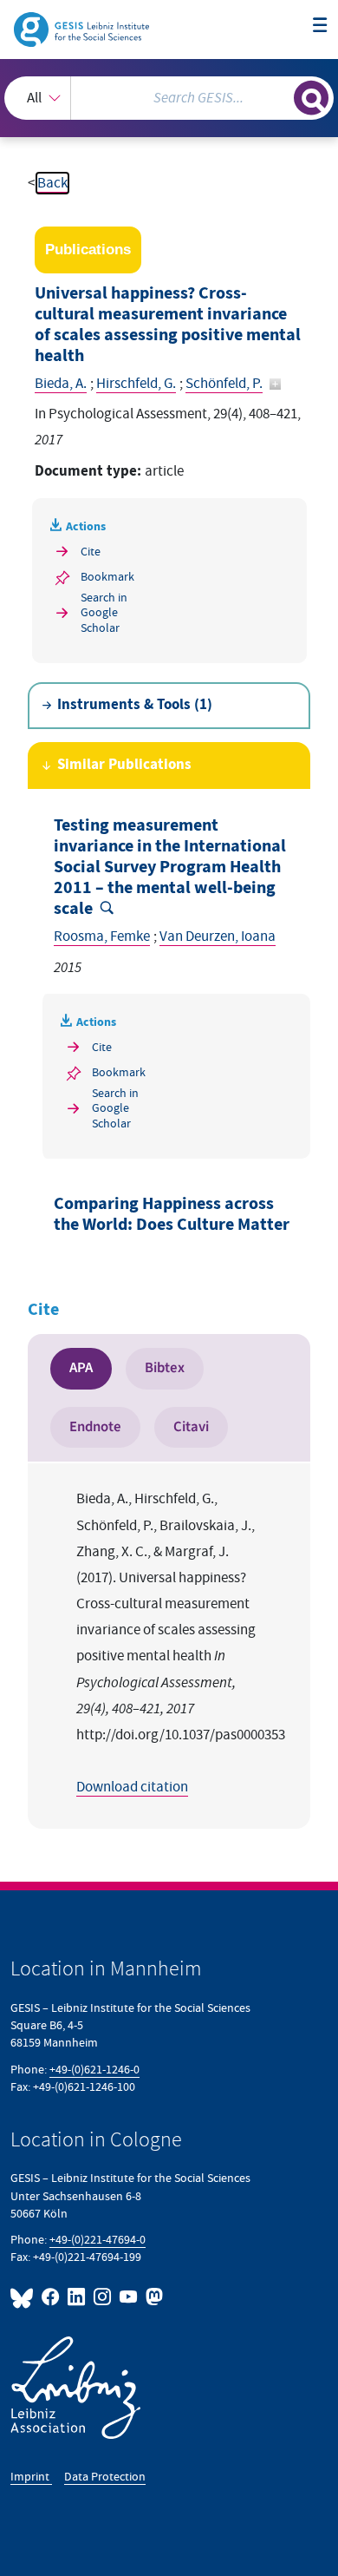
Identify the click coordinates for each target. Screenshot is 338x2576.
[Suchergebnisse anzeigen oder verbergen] (311, 98)
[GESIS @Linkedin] (77, 2297)
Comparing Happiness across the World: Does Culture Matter (172, 1214)
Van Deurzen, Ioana (218, 936)
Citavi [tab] (191, 1427)
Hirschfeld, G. (136, 384)
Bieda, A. (61, 384)
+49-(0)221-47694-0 (97, 2240)
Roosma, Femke (102, 936)
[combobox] (169, 98)
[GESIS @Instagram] (103, 2297)
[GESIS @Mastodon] (153, 2297)
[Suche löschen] (280, 96)
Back (52, 183)
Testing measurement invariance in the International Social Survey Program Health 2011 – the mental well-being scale (170, 867)
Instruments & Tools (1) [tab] (135, 705)
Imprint (31, 2477)
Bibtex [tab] (165, 1368)
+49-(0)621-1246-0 (94, 2070)
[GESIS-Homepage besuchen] (83, 29)
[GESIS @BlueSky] (24, 2297)
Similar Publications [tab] (124, 765)
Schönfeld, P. (224, 384)
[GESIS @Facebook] (51, 2297)
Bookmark (107, 577)
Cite (91, 552)
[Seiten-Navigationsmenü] (320, 26)
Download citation (132, 1787)
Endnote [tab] (95, 1427)
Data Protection (105, 2477)
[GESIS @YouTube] (129, 2297)
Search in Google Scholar (104, 613)
